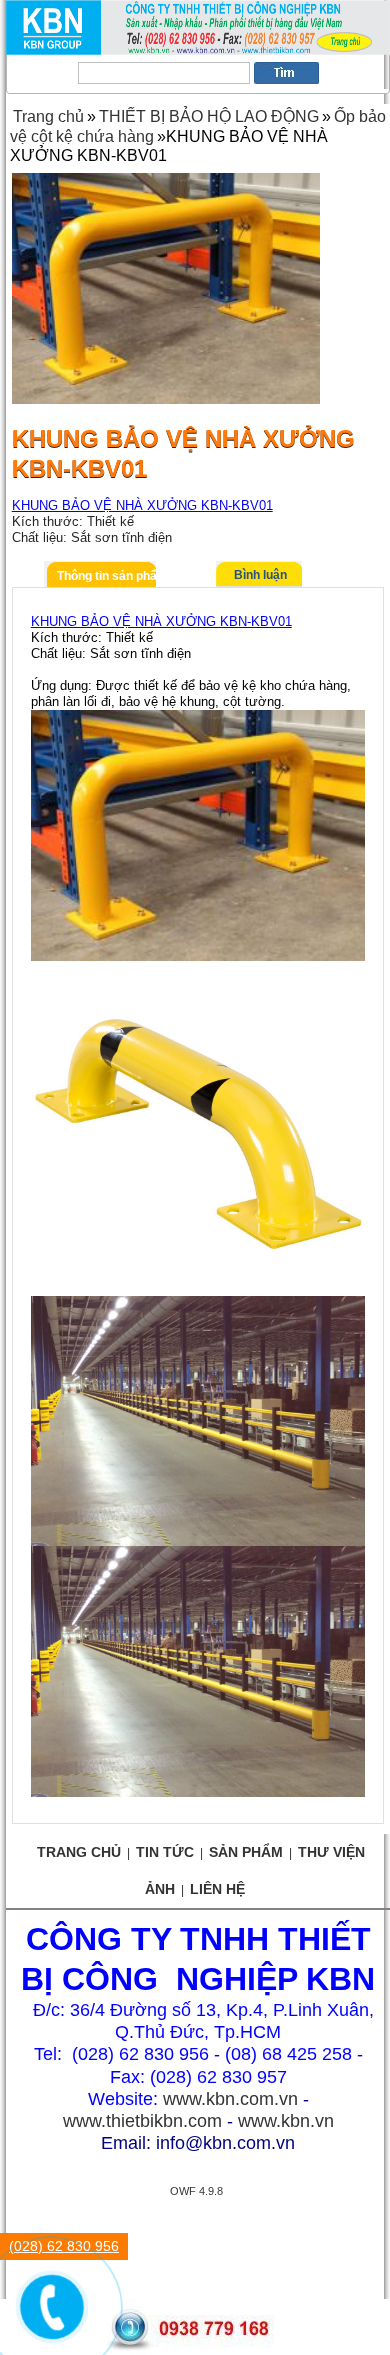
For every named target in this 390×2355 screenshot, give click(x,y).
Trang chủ (48, 116)
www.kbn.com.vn (230, 2099)
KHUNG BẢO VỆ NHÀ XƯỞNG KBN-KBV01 (142, 505)
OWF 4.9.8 (196, 2191)
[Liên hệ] (47, 2321)
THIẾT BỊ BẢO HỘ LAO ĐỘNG (209, 116)
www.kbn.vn (286, 2121)
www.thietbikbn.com (142, 2121)
